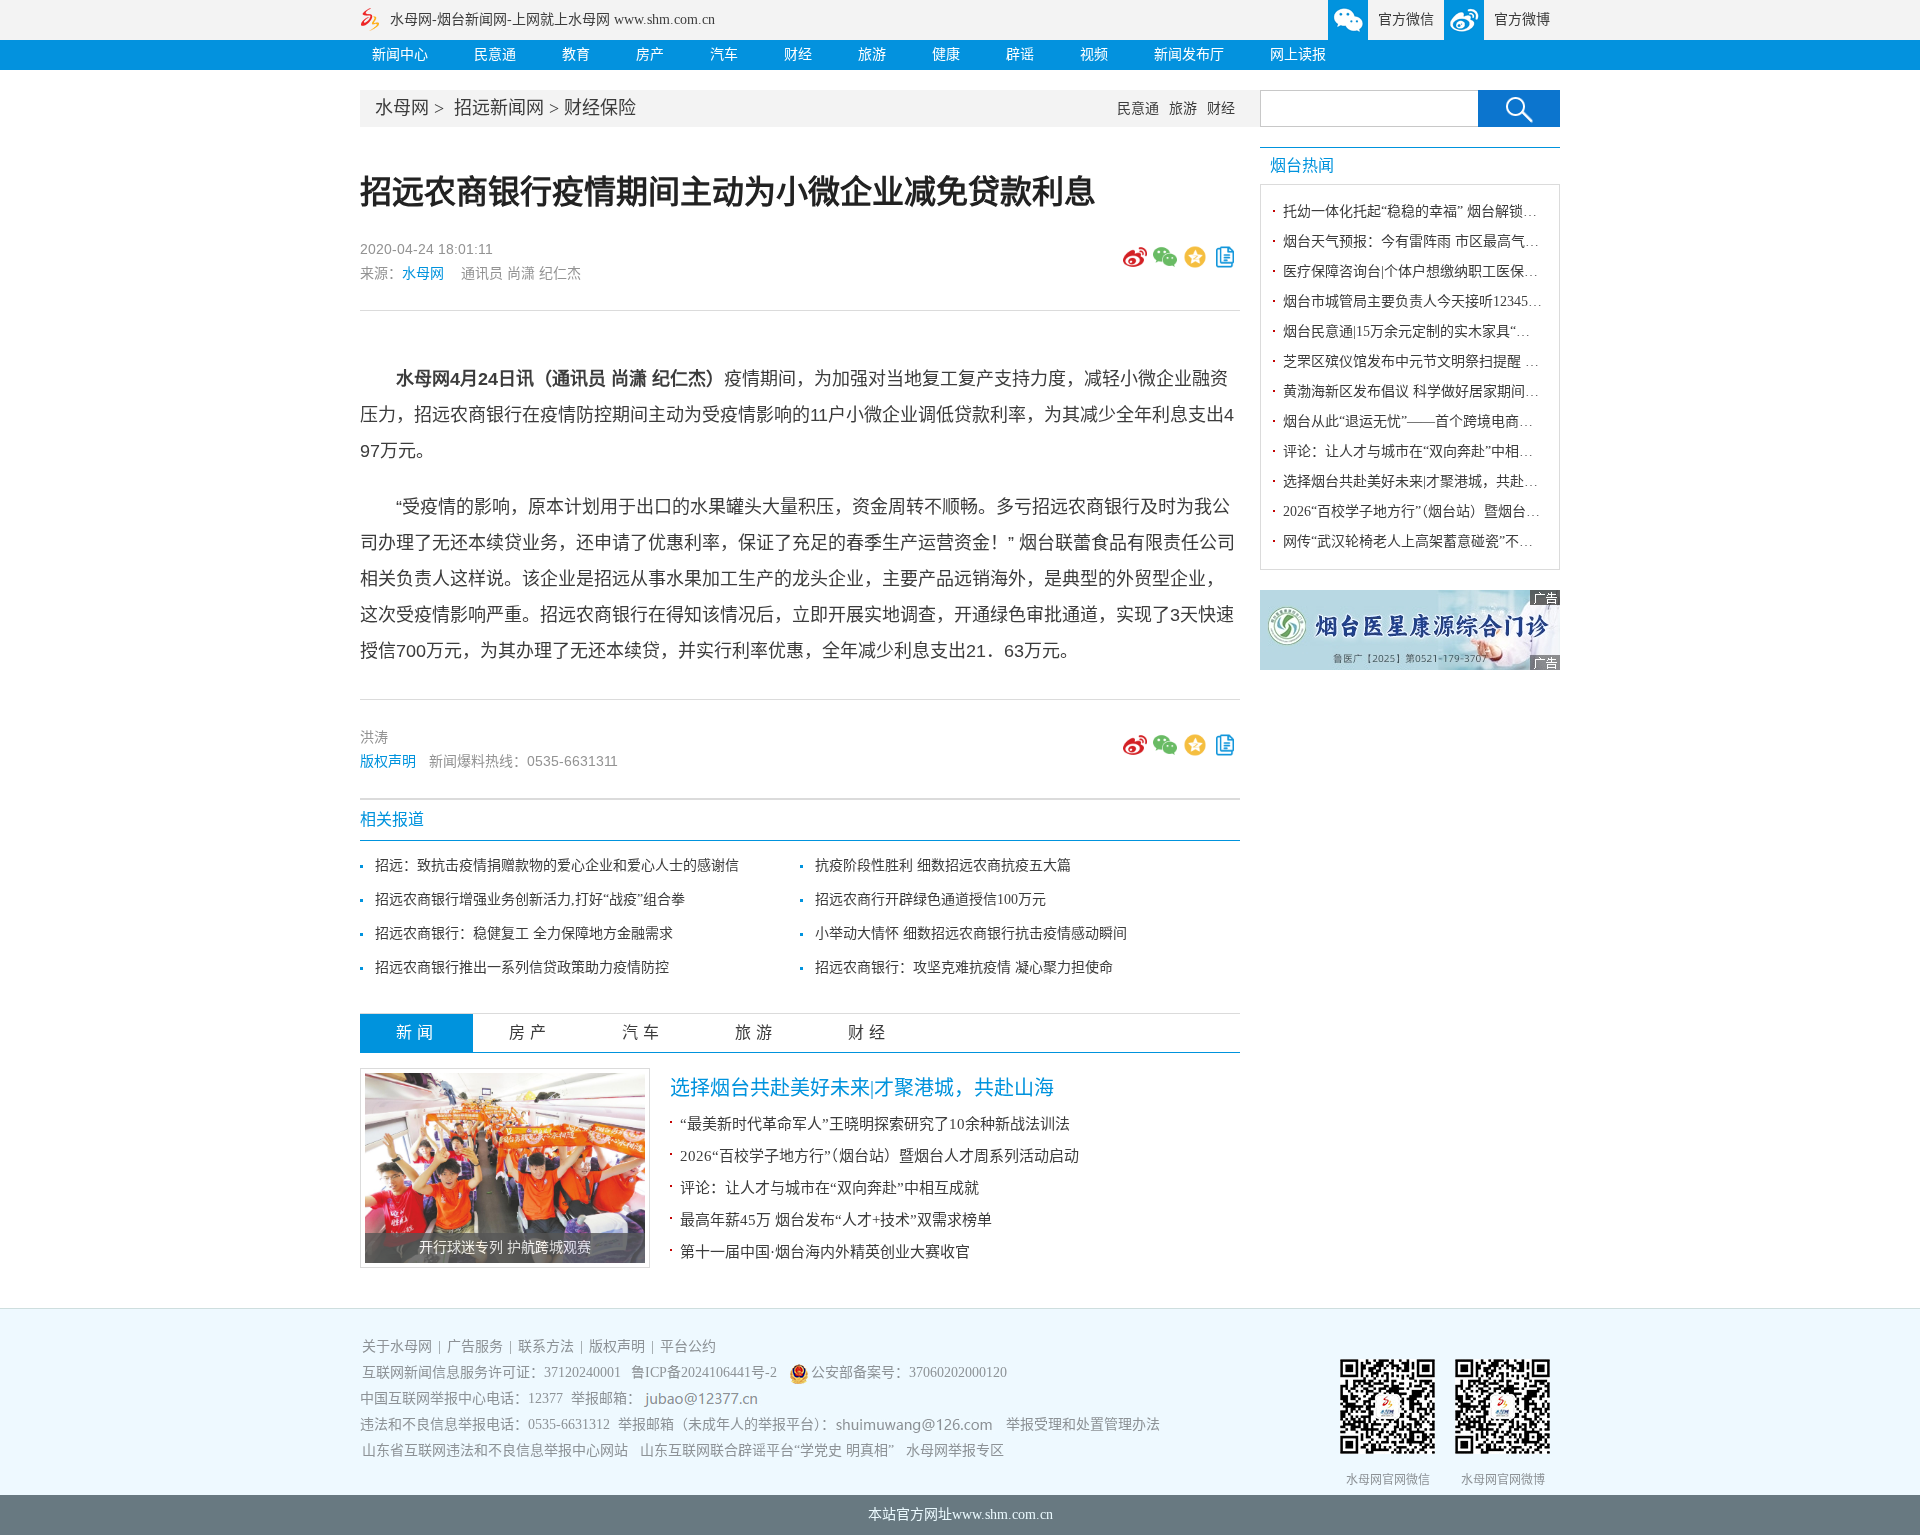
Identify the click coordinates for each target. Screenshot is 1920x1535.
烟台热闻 (1302, 165)
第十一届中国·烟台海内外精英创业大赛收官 (825, 1252)
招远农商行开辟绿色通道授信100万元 (930, 899)
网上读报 (1298, 54)
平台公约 (688, 1346)
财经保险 (600, 108)
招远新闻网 (499, 108)
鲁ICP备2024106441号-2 (706, 1372)
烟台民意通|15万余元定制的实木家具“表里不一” (1430, 331)
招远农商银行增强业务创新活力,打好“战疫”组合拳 (530, 899)
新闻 (417, 1032)
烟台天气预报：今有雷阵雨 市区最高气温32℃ (1425, 241)
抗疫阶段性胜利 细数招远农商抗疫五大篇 (943, 865)
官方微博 (1522, 19)
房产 (650, 54)
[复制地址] (1225, 264)
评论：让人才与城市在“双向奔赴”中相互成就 (829, 1188)
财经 (798, 54)
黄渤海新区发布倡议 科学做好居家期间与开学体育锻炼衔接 (1467, 391)
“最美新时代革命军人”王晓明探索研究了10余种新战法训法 (875, 1124)
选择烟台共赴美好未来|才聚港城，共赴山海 (862, 1088)
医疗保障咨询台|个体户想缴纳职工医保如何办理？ (1438, 271)
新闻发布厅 (1189, 54)
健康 (946, 54)
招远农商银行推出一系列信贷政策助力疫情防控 (522, 967)
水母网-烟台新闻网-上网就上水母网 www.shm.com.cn (552, 19)
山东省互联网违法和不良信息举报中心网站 (495, 1450)
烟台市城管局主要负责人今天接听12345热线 (1419, 301)
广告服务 (475, 1346)
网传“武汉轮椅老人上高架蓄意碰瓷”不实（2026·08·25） (1455, 541)
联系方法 (546, 1346)
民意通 (495, 54)
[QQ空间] (1195, 264)
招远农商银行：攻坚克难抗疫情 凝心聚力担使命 (964, 967)
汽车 (724, 54)
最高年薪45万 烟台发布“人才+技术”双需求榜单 (836, 1220)
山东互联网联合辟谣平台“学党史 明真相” (767, 1450)
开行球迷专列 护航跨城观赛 (505, 1247)
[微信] (1165, 264)
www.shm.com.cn (1002, 1514)
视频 (1094, 54)
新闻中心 (400, 54)
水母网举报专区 (955, 1450)
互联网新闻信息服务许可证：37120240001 (491, 1372)
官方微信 (1406, 19)
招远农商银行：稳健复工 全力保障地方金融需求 (524, 933)
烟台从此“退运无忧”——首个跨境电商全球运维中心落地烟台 (1471, 421)
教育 (576, 54)
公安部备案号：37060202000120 (909, 1372)
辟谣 (1020, 54)
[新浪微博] (1135, 264)
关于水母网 (399, 1346)
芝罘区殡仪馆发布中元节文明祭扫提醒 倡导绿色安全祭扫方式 (1474, 361)
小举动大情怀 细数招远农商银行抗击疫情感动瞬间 (971, 933)
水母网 (402, 108)
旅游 (872, 54)
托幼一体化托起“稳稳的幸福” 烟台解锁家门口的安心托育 (1459, 211)
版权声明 (388, 761)
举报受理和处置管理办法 (1083, 1424)
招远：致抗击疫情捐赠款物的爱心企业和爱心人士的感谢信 (557, 865)
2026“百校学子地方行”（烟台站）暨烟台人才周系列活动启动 (879, 1156)
